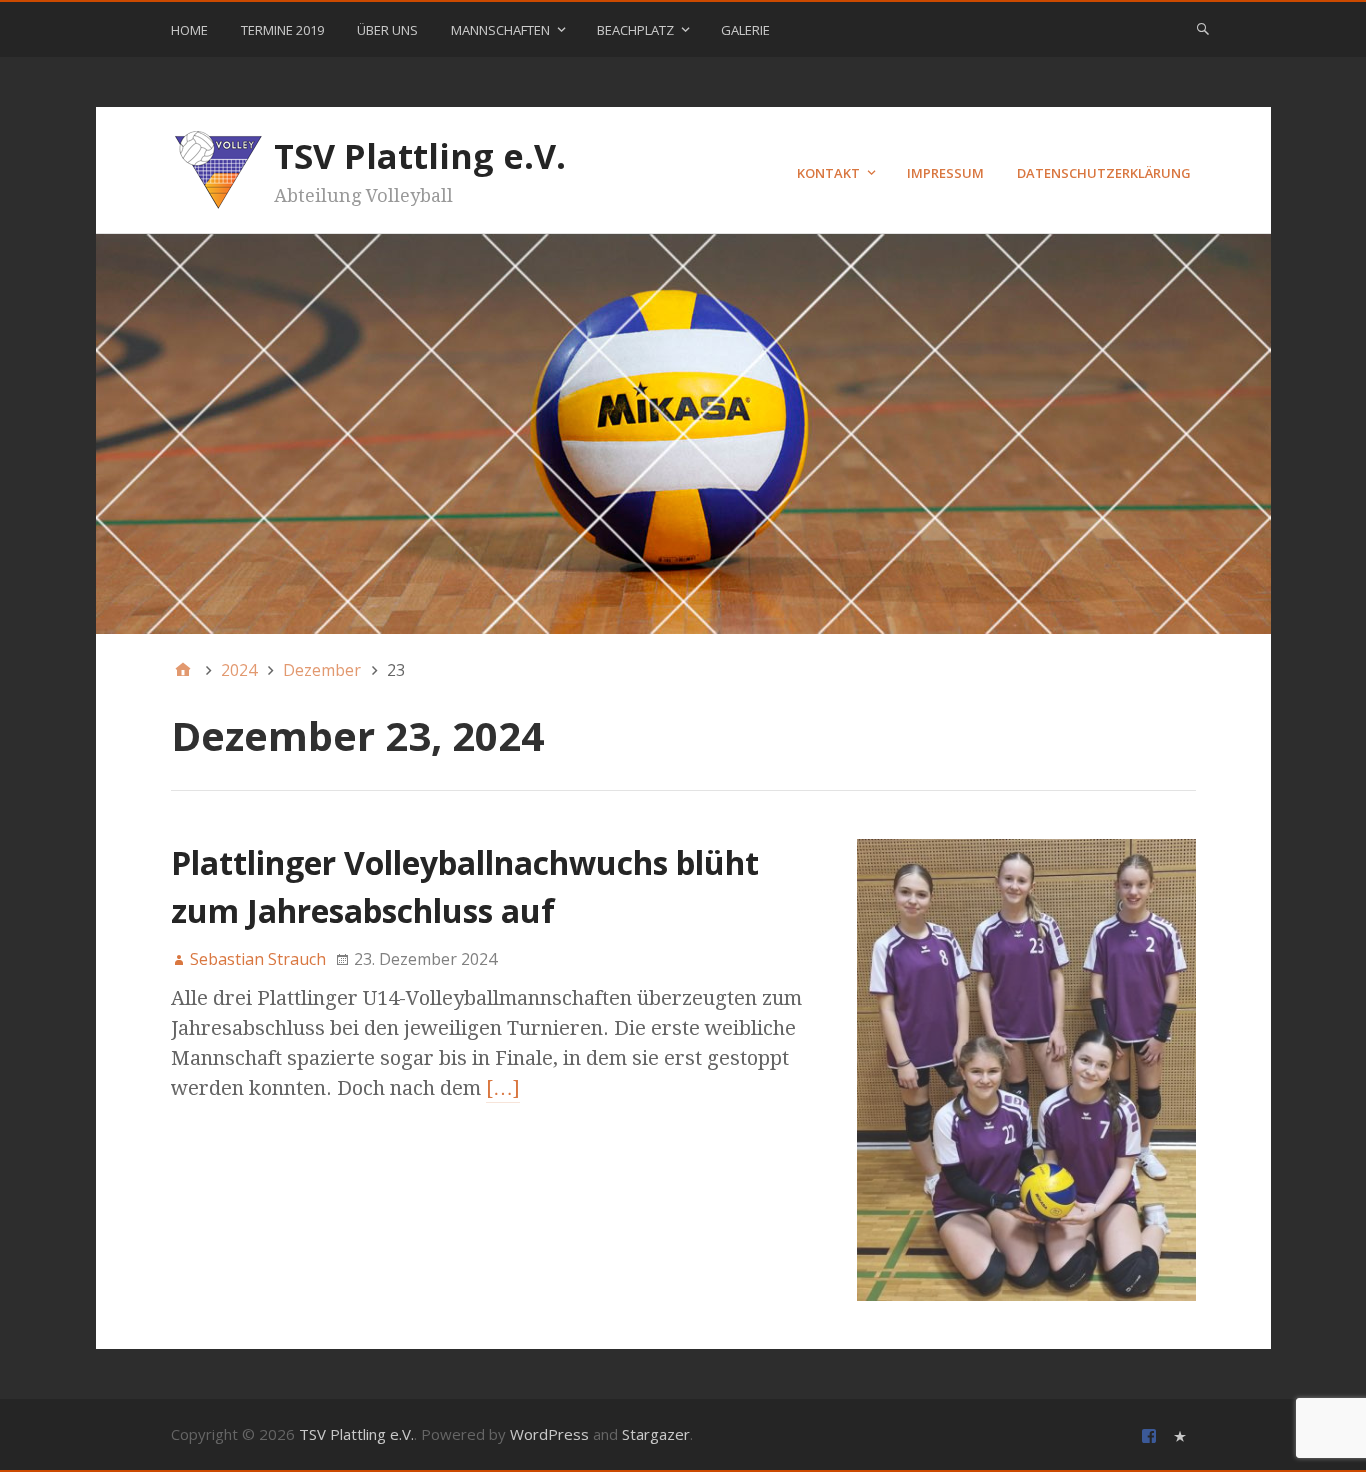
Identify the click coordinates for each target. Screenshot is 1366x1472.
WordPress (549, 1434)
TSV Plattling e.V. (420, 156)
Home (189, 30)
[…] (503, 1088)
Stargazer (656, 1434)
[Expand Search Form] (1203, 28)
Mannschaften (500, 30)
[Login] (1182, 1434)
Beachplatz (635, 30)
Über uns (387, 30)
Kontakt (828, 173)
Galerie (745, 30)
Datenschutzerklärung (1104, 173)
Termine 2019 (282, 30)
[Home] (183, 670)
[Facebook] (1151, 1434)
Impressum (945, 173)
